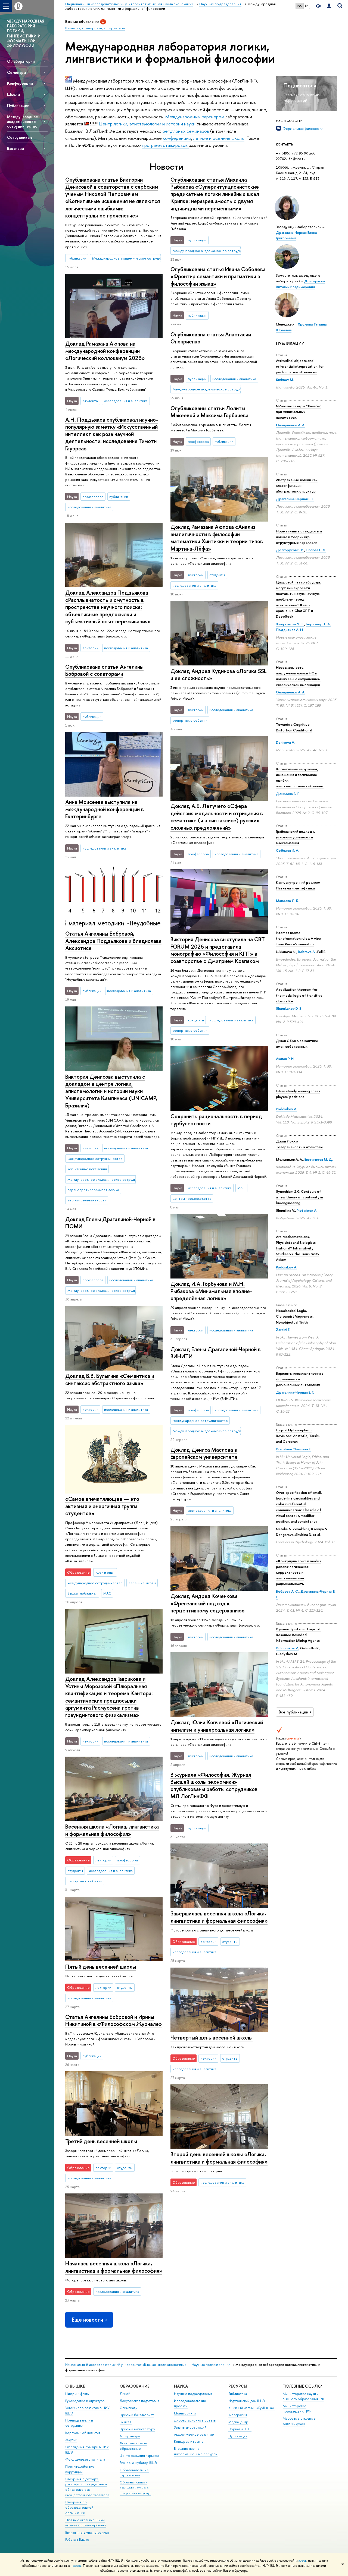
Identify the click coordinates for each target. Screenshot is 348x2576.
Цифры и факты (77, 2394)
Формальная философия (303, 128)
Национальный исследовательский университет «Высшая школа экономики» (126, 2365)
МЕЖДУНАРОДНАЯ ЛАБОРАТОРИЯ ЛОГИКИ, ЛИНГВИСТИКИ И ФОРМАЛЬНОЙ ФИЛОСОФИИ (25, 33)
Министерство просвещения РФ (297, 2409)
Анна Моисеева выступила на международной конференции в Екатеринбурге (105, 809)
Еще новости (88, 2320)
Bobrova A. (307, 952)
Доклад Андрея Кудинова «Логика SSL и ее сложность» (219, 675)
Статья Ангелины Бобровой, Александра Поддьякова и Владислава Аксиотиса (113, 941)
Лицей (125, 2394)
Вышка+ (126, 2422)
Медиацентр (238, 2422)
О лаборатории (21, 61)
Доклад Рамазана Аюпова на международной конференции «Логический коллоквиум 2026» (105, 351)
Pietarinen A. (307, 1210)
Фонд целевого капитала (85, 2459)
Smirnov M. (285, 380)
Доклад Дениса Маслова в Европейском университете (204, 1453)
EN (307, 6)
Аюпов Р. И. (285, 1059)
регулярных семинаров (186, 131)
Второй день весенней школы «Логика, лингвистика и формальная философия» (219, 2158)
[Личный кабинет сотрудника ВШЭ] (329, 6)
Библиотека (238, 2394)
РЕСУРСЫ (238, 2386)
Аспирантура (130, 2436)
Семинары (16, 72)
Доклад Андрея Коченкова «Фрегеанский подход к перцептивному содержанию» (208, 1603)
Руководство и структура (85, 2401)
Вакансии (15, 148)
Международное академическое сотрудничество (23, 121)
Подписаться (300, 85)
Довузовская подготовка (139, 2401)
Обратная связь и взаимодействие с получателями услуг (135, 2488)
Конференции (20, 83)
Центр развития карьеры (139, 2456)
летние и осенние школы (219, 138)
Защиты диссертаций (190, 2427)
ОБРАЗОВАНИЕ (134, 2386)
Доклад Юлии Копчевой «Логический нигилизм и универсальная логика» (217, 1726)
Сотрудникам (19, 137)
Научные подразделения (211, 2365)
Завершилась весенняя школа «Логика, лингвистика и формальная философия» (219, 1917)
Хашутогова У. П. (290, 624)
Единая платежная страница (87, 2532)
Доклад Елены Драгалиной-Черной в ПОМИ (110, 1223)
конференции (177, 138)
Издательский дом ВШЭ (247, 2401)
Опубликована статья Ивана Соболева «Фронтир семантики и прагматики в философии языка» (218, 276)
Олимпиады (129, 2408)
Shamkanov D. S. (289, 1008)
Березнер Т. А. (318, 624)
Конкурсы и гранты (189, 2441)
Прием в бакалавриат (137, 2415)
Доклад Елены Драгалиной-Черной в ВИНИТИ (216, 1353)
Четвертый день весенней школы (212, 2037)
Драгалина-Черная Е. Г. (295, 499)
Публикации (18, 105)
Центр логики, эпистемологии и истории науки (147, 124)
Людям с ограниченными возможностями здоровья (86, 2523)
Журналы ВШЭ (240, 2429)
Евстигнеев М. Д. (319, 1159)
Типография (238, 2415)
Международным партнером (195, 117)
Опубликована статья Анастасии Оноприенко (211, 338)
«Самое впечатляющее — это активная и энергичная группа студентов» (102, 1506)
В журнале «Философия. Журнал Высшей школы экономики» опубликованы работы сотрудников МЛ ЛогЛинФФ (214, 1786)
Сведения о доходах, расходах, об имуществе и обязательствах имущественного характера (87, 2487)
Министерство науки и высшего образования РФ (303, 2396)
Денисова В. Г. (288, 794)
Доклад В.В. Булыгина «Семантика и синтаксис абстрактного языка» (110, 1379)
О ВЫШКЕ (75, 2386)
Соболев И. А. (288, 850)
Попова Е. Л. (316, 550)
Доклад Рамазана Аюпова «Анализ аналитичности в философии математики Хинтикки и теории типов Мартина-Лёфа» (217, 538)
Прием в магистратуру (137, 2429)
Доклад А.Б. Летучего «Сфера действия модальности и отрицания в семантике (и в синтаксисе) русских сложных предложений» (217, 817)
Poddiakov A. (287, 1109)
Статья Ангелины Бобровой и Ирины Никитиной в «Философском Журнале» (114, 2021)
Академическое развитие (194, 2434)
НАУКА (181, 2386)
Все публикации (293, 1712)
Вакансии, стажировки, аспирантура (95, 28)
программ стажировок (165, 145)
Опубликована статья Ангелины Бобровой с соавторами (104, 670)
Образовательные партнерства (134, 2473)
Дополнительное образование (133, 2446)
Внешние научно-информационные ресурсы (196, 2451)
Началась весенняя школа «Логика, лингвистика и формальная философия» (114, 2267)
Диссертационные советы (195, 2420)
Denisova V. (285, 742)
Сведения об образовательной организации (79, 2507)
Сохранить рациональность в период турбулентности (216, 1120)
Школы (13, 94)
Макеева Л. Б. (288, 901)
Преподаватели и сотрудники (79, 2423)
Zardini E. (283, 1330)
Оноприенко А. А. (291, 425)
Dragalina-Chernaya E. (294, 1449)
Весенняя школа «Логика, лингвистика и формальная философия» (112, 1830)
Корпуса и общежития (83, 2433)
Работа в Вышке (77, 2539)
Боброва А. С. (287, 1591)
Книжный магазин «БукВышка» (251, 2408)
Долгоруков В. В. (290, 550)
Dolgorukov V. (287, 1648)
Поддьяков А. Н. (290, 630)
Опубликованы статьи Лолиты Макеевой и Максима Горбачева (209, 412)
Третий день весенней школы (101, 2141)
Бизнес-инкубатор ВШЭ (138, 2463)
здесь (302, 2561)
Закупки (71, 2440)
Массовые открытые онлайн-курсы (299, 2421)
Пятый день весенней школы (101, 1967)
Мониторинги (185, 2413)
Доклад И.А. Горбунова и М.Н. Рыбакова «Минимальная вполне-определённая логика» (211, 1291)
